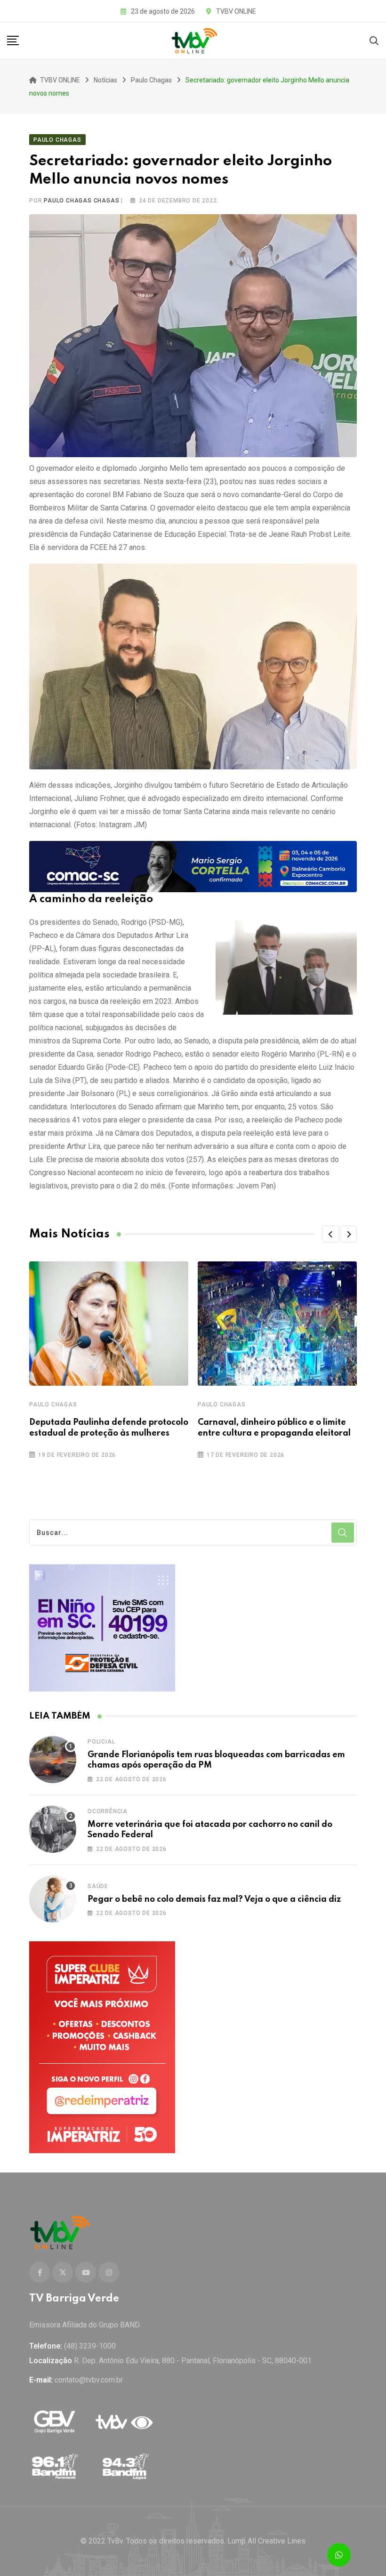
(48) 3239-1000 (90, 2346)
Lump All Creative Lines (266, 2541)
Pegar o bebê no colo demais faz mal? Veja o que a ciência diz (214, 1899)
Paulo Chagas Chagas (81, 201)
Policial (101, 1742)
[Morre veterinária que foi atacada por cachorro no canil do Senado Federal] (53, 1829)
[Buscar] (374, 40)
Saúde (98, 1886)
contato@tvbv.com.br (89, 2380)
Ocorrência (108, 1811)
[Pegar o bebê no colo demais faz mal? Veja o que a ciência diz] (53, 1899)
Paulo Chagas (53, 1405)
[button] (330, 1234)
